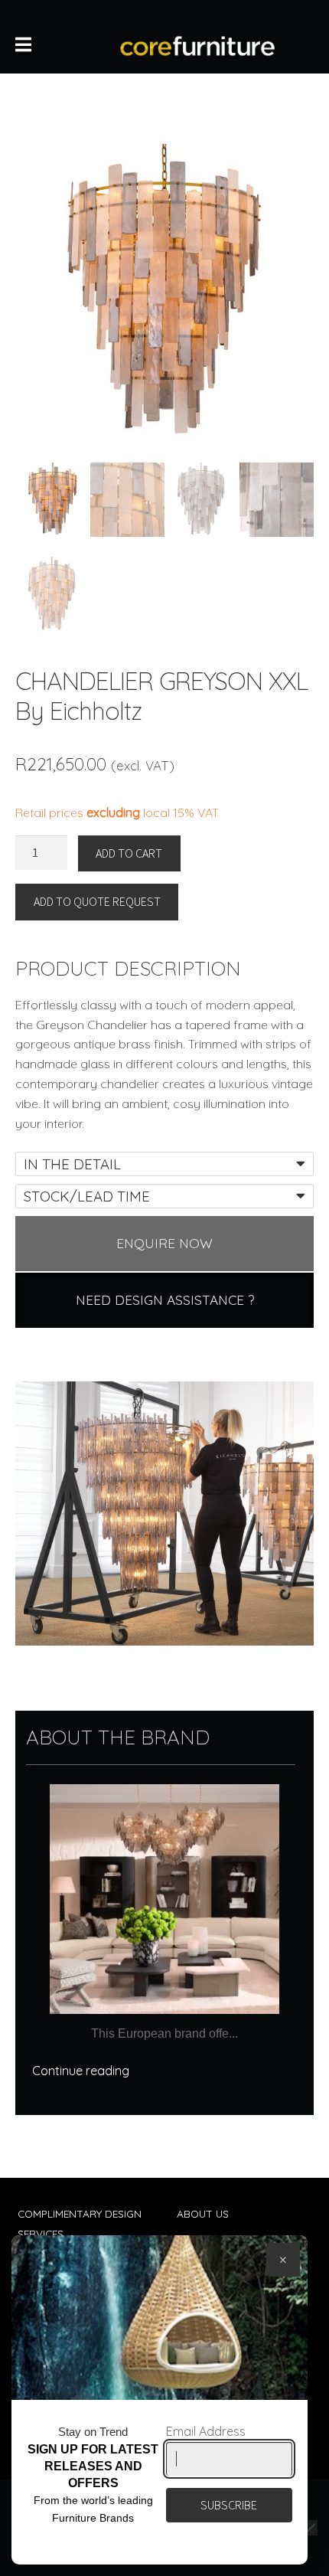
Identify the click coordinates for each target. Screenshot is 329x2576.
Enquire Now (164, 1243)
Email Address (206, 2431)
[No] (310, 2528)
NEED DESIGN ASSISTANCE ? (165, 1300)
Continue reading (81, 2071)
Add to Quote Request (97, 901)
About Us (203, 2213)
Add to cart (129, 853)
